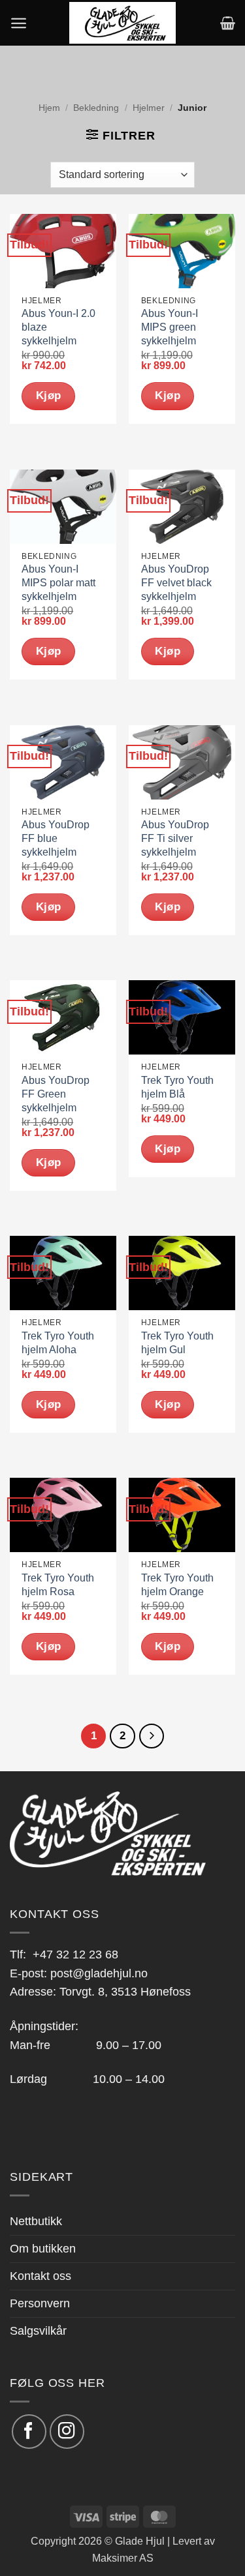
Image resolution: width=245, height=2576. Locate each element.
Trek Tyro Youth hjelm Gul (177, 1343)
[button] (19, 23)
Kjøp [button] (168, 651)
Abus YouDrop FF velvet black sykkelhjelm (176, 583)
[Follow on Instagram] (67, 2432)
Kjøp (49, 396)
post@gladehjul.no (99, 1973)
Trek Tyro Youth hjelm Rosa (58, 1585)
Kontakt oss (41, 2276)
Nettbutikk (36, 2221)
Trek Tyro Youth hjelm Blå (177, 1087)
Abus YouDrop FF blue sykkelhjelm (56, 838)
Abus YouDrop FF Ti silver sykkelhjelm (175, 838)
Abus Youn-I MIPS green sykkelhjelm (170, 327)
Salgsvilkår (38, 2331)
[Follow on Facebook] (29, 2432)
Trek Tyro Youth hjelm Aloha (58, 1343)
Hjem (49, 108)
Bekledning (96, 108)
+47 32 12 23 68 (75, 1954)
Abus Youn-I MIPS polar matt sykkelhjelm (58, 583)
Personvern (40, 2303)
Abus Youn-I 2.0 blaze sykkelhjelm (58, 327)
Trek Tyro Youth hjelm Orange (177, 1585)
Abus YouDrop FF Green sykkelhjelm (56, 1094)
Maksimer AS (123, 2558)
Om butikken (43, 2249)
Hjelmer (149, 108)
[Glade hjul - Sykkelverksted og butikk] (123, 23)
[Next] (152, 1736)
